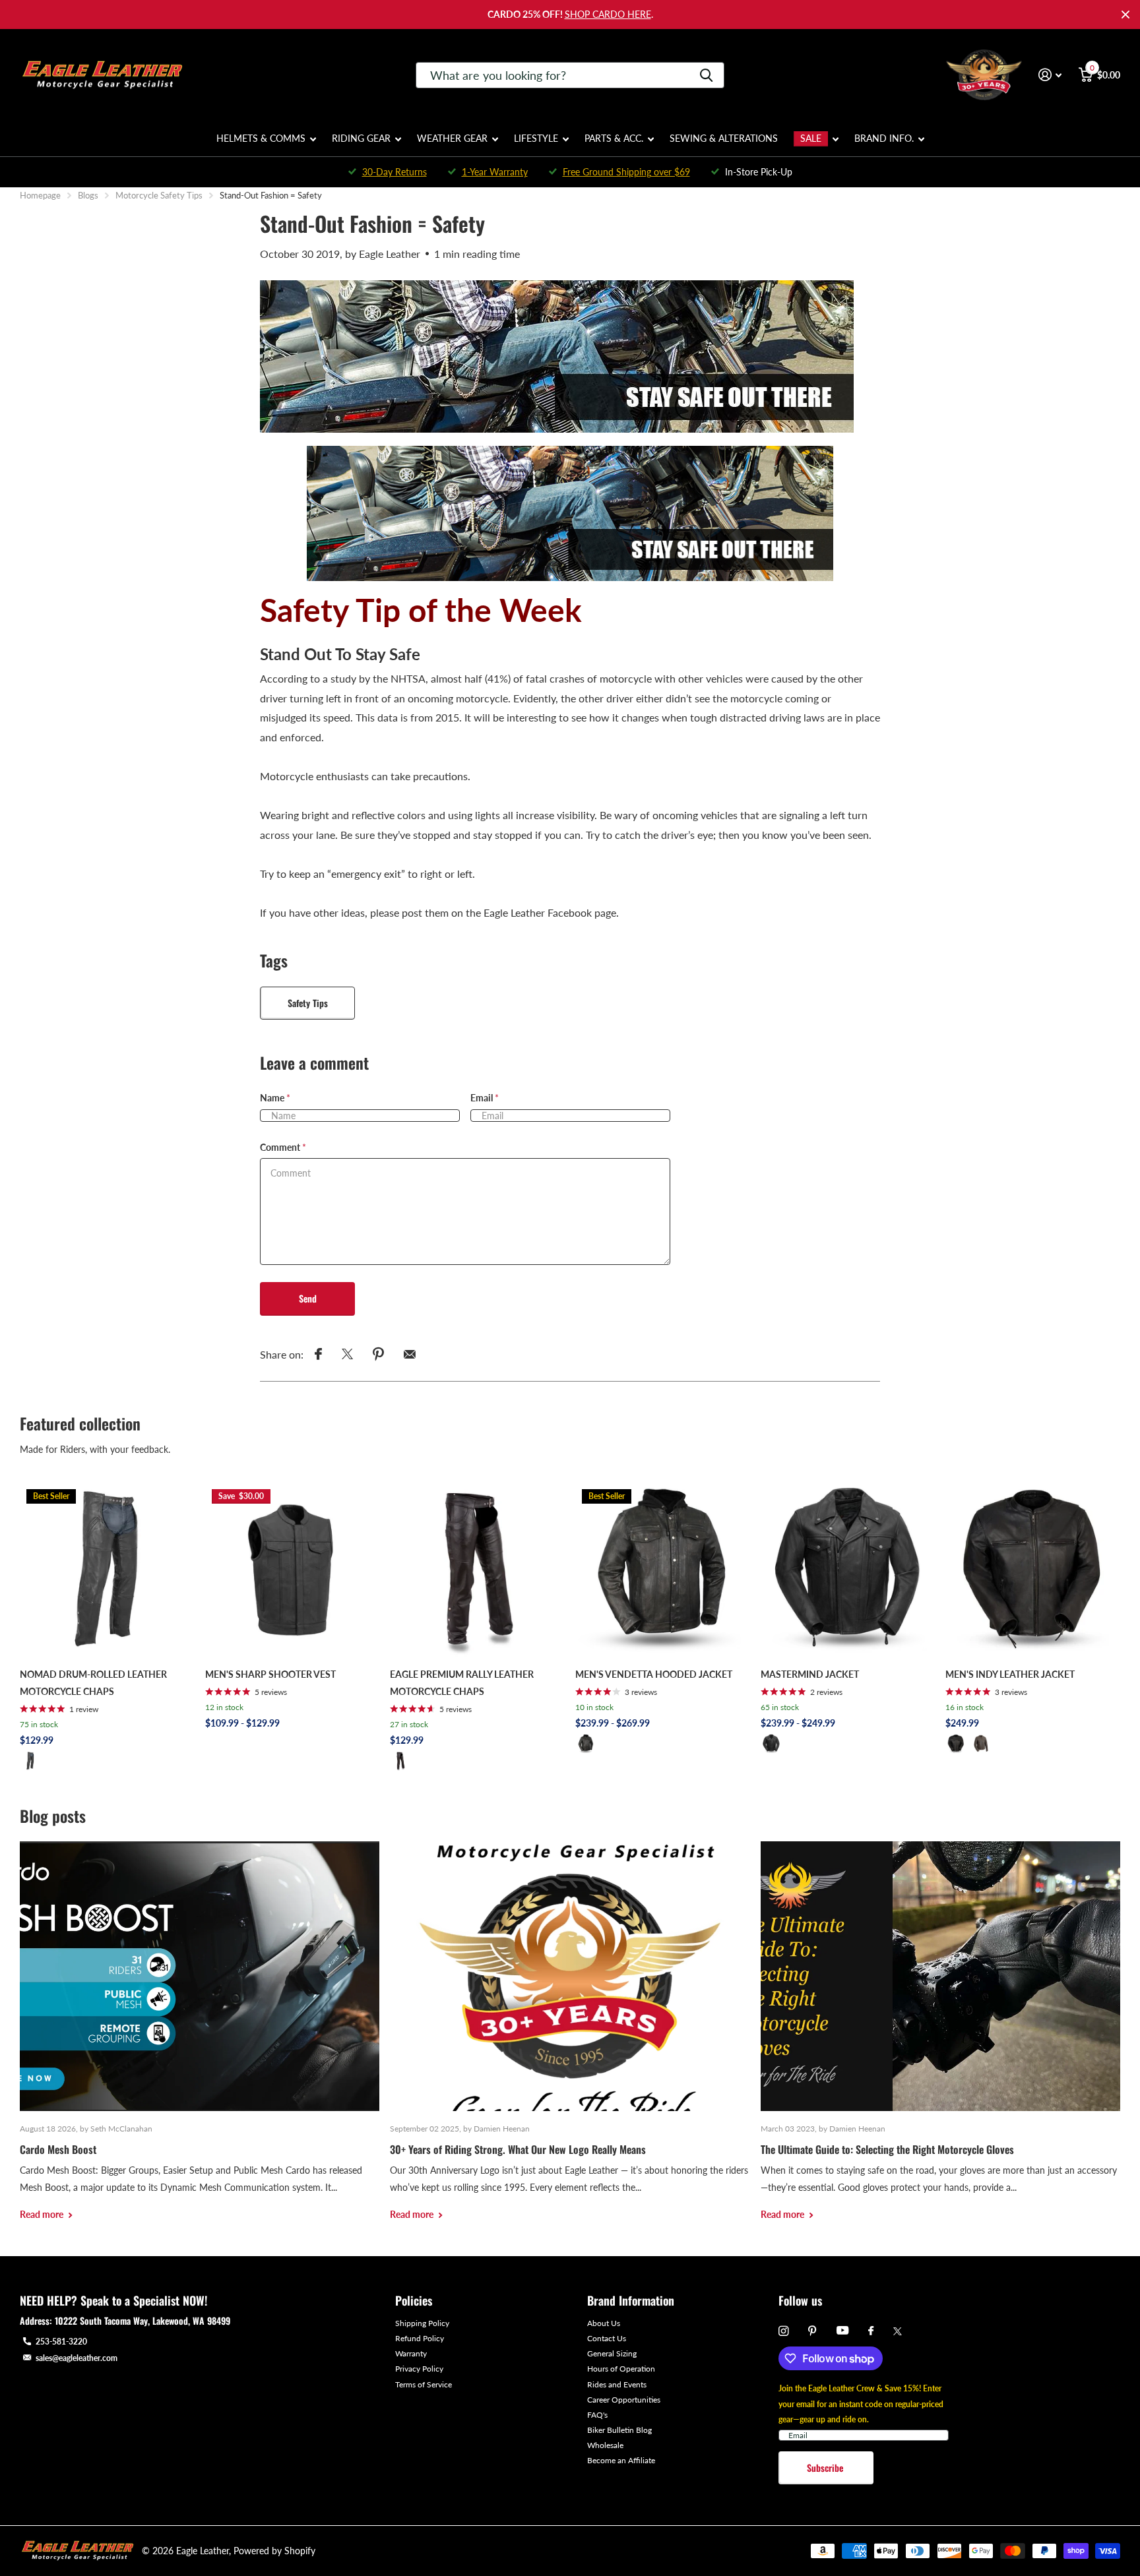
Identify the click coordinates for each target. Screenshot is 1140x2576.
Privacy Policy (419, 2369)
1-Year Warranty (495, 172)
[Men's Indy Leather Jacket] (1033, 1570)
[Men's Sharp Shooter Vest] (293, 1570)
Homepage (40, 195)
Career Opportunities (624, 2400)
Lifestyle (536, 138)
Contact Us (607, 2338)
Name (275, 1098)
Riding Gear (361, 138)
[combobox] (570, 75)
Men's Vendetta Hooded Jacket (654, 1674)
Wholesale (605, 2445)
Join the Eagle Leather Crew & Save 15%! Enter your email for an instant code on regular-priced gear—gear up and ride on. (861, 2404)
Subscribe (826, 2468)
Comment (283, 1147)
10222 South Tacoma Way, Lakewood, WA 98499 (142, 2320)
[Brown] (981, 1744)
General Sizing (612, 2353)
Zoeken (706, 75)
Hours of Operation (621, 2369)
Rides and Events (617, 2384)
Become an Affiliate (621, 2460)
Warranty (411, 2353)
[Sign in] (1050, 75)
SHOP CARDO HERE (608, 14)
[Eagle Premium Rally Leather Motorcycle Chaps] (477, 1570)
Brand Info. (884, 138)
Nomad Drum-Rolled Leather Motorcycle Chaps (93, 1683)
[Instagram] (783, 2331)
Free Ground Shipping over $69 (626, 172)
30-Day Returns (395, 172)
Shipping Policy (422, 2323)
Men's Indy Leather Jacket (1010, 1674)
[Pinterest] (812, 2331)
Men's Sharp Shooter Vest (270, 1674)
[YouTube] (842, 2331)
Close (1125, 15)
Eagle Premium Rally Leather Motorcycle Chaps (462, 1683)
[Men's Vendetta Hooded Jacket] (663, 1570)
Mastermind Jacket (810, 1674)
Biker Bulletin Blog (619, 2430)
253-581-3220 (61, 2342)
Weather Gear (452, 138)
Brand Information (631, 2300)
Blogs (88, 195)
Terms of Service (424, 2384)
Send (308, 1298)
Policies (414, 2300)
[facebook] (871, 2331)
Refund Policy (420, 2338)
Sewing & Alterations (724, 138)
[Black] (30, 1761)
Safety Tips (308, 1003)
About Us (604, 2323)
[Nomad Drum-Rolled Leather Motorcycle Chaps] (107, 1570)
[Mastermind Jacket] (848, 1570)
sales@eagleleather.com (77, 2358)
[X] (898, 2331)
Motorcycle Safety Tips (159, 195)
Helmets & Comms (261, 138)
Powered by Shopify (274, 2551)
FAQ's (597, 2415)
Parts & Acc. (614, 138)
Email (485, 1098)
